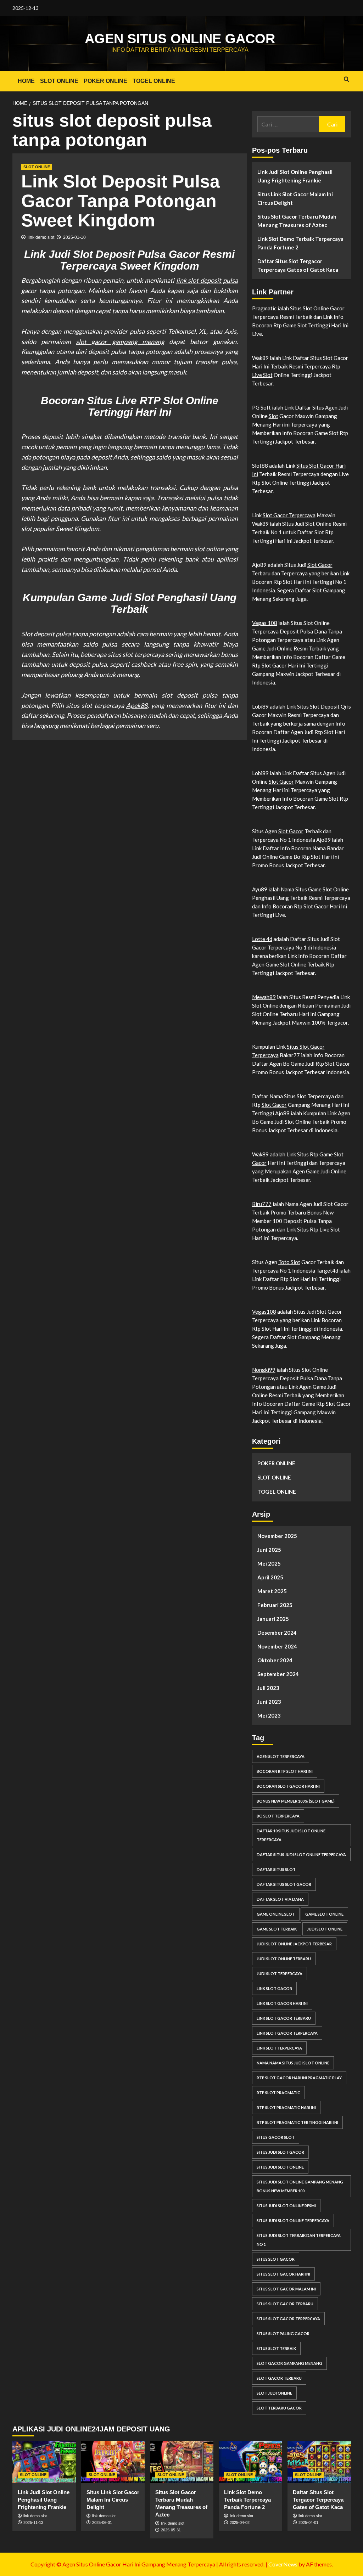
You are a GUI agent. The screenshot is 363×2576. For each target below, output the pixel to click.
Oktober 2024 (275, 1660)
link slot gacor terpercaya (287, 2033)
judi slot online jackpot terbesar (294, 1944)
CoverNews (283, 2564)
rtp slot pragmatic (278, 2093)
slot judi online (274, 2393)
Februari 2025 (275, 1605)
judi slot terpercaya (280, 1974)
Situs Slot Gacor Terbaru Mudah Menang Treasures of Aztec (297, 221)
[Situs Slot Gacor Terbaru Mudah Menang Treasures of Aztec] (182, 2462)
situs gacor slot (276, 2137)
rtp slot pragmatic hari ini (286, 2107)
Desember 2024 (277, 1633)
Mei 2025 (269, 1563)
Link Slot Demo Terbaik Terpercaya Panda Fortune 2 (300, 243)
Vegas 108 (265, 623)
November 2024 (277, 1646)
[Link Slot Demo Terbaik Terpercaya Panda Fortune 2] (250, 2462)
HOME (26, 81)
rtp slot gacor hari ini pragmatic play (299, 2078)
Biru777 (262, 1204)
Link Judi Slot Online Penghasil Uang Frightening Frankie (295, 176)
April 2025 (270, 1577)
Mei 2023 (269, 1715)
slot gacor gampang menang (120, 342)
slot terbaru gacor (279, 2408)
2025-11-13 (33, 2523)
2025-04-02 (240, 2523)
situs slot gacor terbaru (285, 2304)
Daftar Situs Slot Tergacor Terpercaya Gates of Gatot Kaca (298, 265)
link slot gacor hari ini (282, 2003)
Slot (273, 416)
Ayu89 (260, 889)
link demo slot (41, 237)
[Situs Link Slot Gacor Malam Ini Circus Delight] (113, 2462)
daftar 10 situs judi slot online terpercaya (291, 1835)
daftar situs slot (276, 1869)
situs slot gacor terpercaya (288, 2319)
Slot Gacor (281, 782)
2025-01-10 (74, 237)
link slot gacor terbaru (284, 2018)
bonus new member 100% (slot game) (296, 1801)
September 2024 (278, 1674)
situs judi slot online (280, 2167)
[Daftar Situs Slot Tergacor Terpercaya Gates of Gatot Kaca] (319, 2462)
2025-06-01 (102, 2523)
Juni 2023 (269, 1702)
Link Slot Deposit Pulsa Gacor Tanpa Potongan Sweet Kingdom (121, 201)
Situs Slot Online (309, 308)
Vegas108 (264, 1312)
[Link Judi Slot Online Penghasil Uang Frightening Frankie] (44, 2462)
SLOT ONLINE (59, 81)
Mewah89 (264, 997)
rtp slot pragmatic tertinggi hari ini (297, 2122)
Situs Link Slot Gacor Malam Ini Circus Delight (295, 198)
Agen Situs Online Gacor (180, 39)
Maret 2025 (272, 1591)
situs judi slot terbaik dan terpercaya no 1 (299, 2240)
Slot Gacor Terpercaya (289, 515)
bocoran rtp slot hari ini (285, 1771)
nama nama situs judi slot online (293, 2063)
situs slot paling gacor (283, 2333)
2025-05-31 (171, 2530)
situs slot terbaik (276, 2348)
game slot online (324, 1914)
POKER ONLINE (105, 81)
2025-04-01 (308, 2523)
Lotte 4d (262, 939)
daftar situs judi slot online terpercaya (301, 1855)
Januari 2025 (273, 1619)
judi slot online (325, 1929)
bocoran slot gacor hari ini (288, 1786)
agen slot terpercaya (281, 1756)
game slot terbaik (277, 1929)
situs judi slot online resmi (286, 2206)
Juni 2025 (269, 1550)
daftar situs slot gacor (284, 1884)
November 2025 (277, 1536)
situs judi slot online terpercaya (293, 2220)
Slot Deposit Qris (330, 706)
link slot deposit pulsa (207, 280)
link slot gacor (274, 1988)
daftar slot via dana (280, 1899)
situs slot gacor (276, 2259)
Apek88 (137, 705)
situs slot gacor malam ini (286, 2289)
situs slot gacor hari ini (283, 2274)
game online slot (276, 1914)
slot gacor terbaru (279, 2378)
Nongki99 (264, 1370)
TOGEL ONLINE (154, 81)
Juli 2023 (268, 1688)
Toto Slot (289, 1262)
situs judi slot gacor (280, 2152)
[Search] (347, 80)
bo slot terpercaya (278, 1816)
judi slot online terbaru (284, 1959)
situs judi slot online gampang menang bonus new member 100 (300, 2186)
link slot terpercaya (279, 2048)
